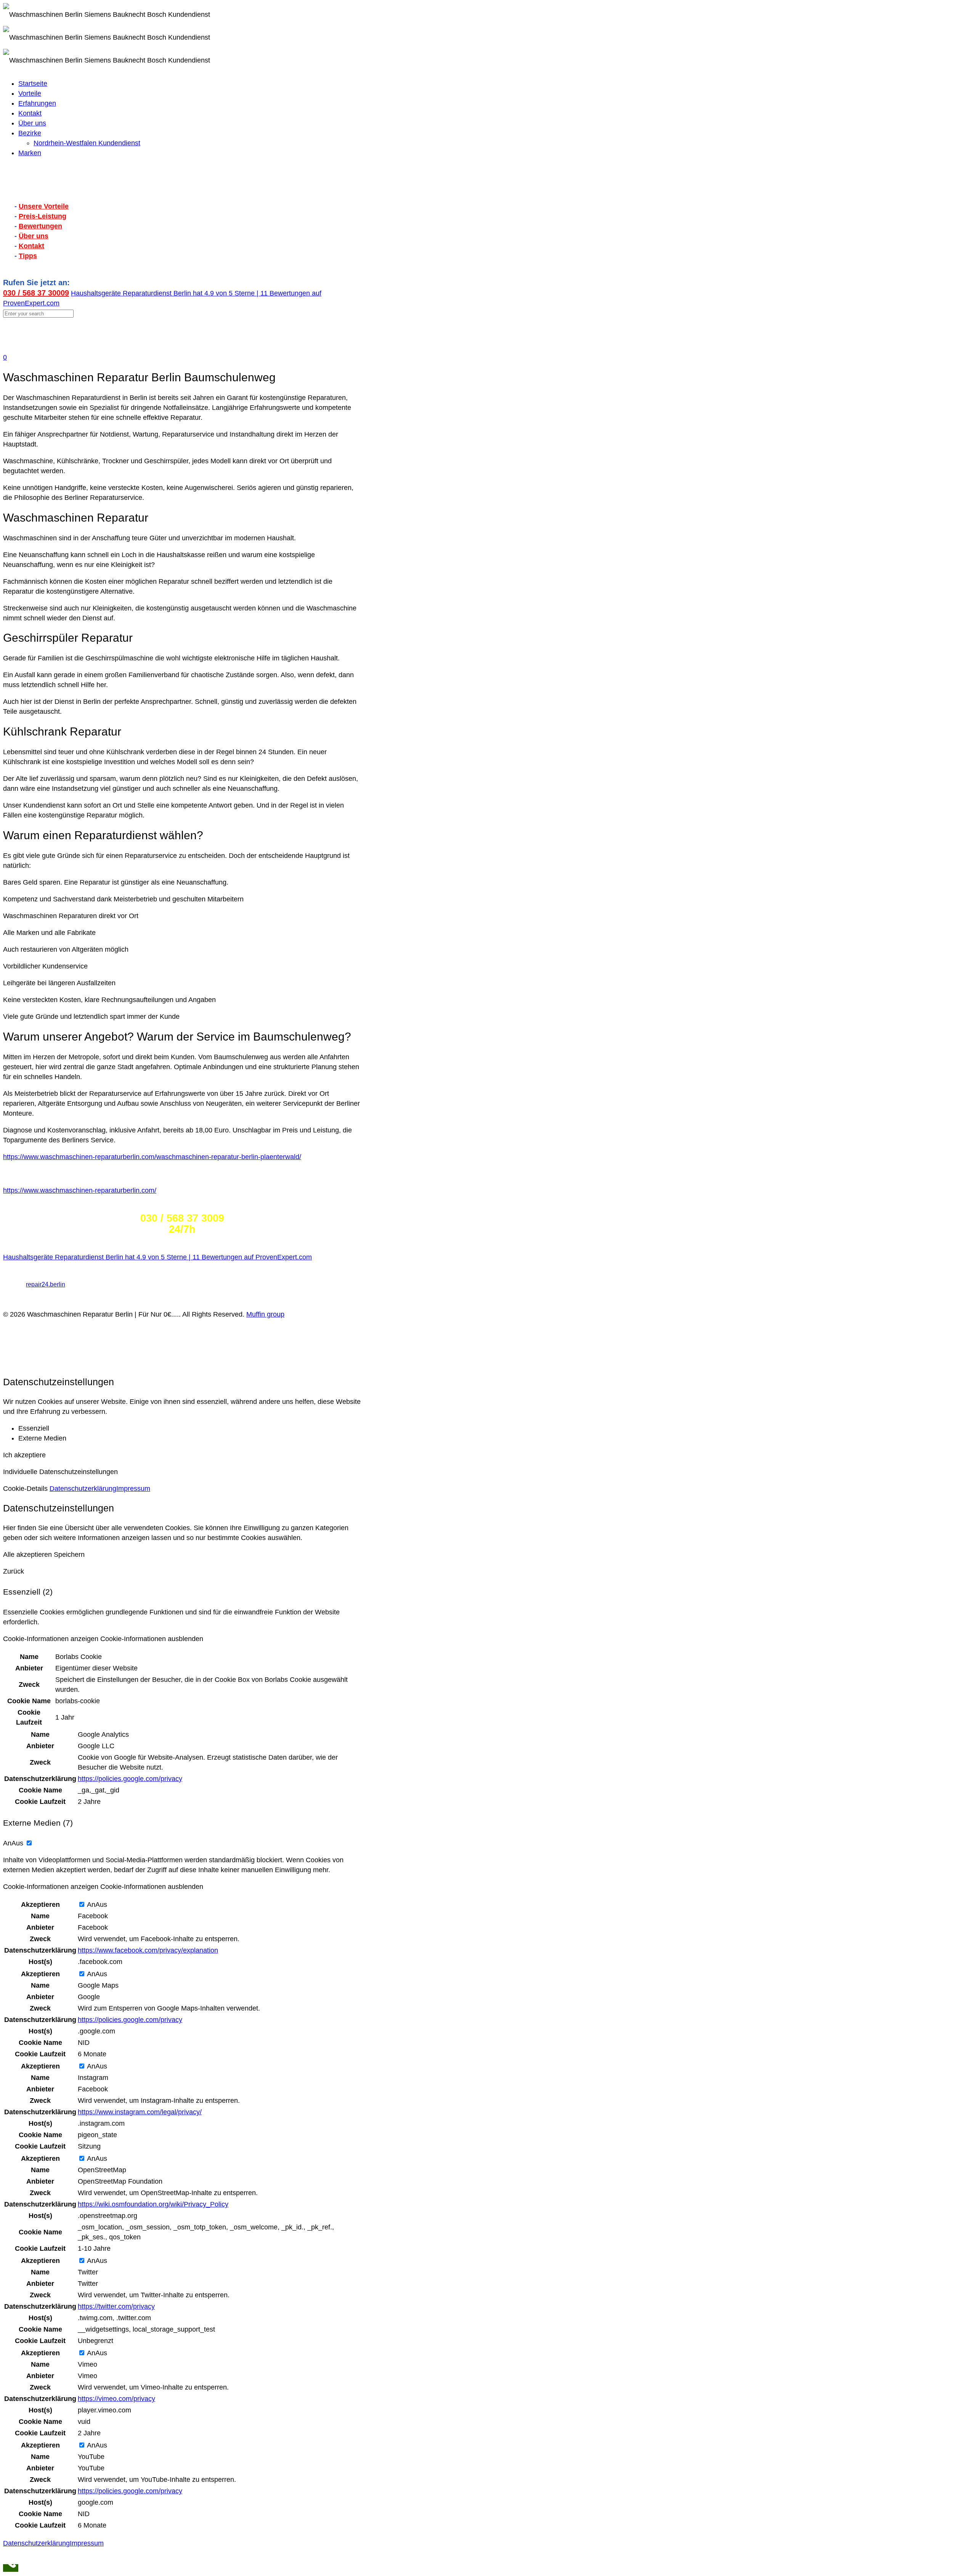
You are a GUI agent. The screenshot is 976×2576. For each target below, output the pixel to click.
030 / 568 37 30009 (36, 293)
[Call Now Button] (11, 2568)
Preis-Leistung (43, 216)
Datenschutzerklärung (83, 1489)
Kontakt (31, 246)
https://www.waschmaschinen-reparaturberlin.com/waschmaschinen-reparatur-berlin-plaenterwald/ (152, 1157)
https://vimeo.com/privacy (116, 2399)
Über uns (34, 236)
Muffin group (265, 1314)
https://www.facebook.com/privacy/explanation (148, 1950)
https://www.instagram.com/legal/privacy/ (140, 2112)
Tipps (28, 256)
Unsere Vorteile (44, 206)
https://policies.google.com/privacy (130, 1779)
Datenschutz (22, 1294)
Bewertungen (40, 226)
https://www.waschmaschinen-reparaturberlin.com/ (80, 1190)
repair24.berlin (46, 1284)
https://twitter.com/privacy (116, 2306)
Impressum (20, 1304)
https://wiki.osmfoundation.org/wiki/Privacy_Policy (153, 2204)
